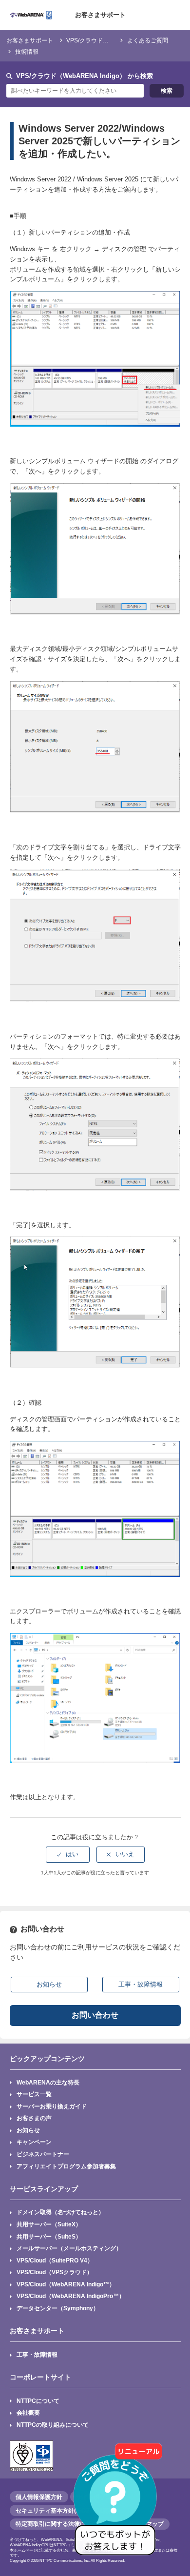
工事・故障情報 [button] (141, 1984)
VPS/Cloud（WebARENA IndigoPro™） (71, 2296)
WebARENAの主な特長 (48, 2082)
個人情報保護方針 (39, 2497)
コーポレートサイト (40, 2377)
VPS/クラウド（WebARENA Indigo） (115, 40)
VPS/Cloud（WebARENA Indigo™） (66, 2284)
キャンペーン (34, 2142)
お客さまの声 (34, 2118)
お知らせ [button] (49, 1984)
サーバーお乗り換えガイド (52, 2106)
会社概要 (28, 2412)
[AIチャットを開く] (118, 2504)
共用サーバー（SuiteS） (49, 2236)
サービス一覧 (34, 2094)
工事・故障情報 (37, 2354)
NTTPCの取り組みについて (53, 2425)
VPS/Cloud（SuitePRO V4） (55, 2260)
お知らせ (28, 2130)
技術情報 (27, 51)
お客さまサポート (100, 15)
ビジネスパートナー (43, 2154)
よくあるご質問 (148, 40)
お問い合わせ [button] (95, 2015)
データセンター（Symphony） (58, 2308)
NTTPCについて (38, 2401)
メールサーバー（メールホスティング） (69, 2248)
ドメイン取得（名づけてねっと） (60, 2212)
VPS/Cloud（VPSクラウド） (55, 2272)
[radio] (68, 1854)
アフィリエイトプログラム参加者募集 (66, 2166)
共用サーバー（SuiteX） (49, 2224)
